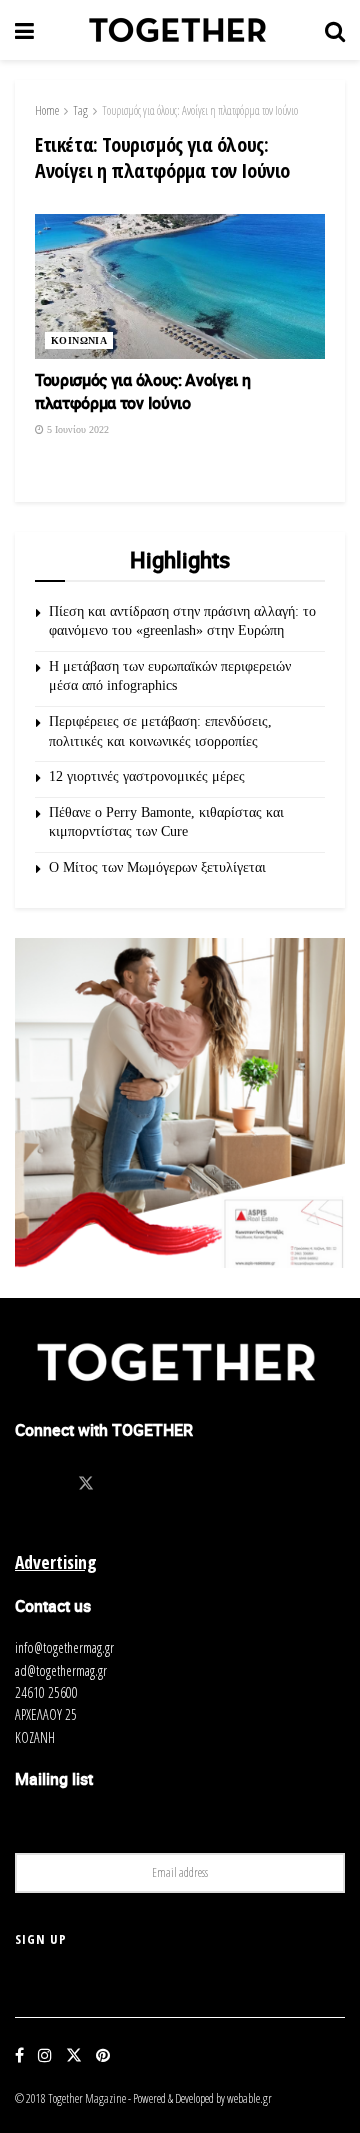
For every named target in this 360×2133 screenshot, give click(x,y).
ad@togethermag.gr (61, 1670)
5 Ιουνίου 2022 (76, 429)
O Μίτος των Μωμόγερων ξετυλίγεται (157, 867)
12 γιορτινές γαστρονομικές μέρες (147, 776)
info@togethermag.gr (64, 1647)
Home (47, 110)
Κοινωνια (79, 340)
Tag (80, 110)
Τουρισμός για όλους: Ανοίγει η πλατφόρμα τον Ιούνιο (200, 110)
